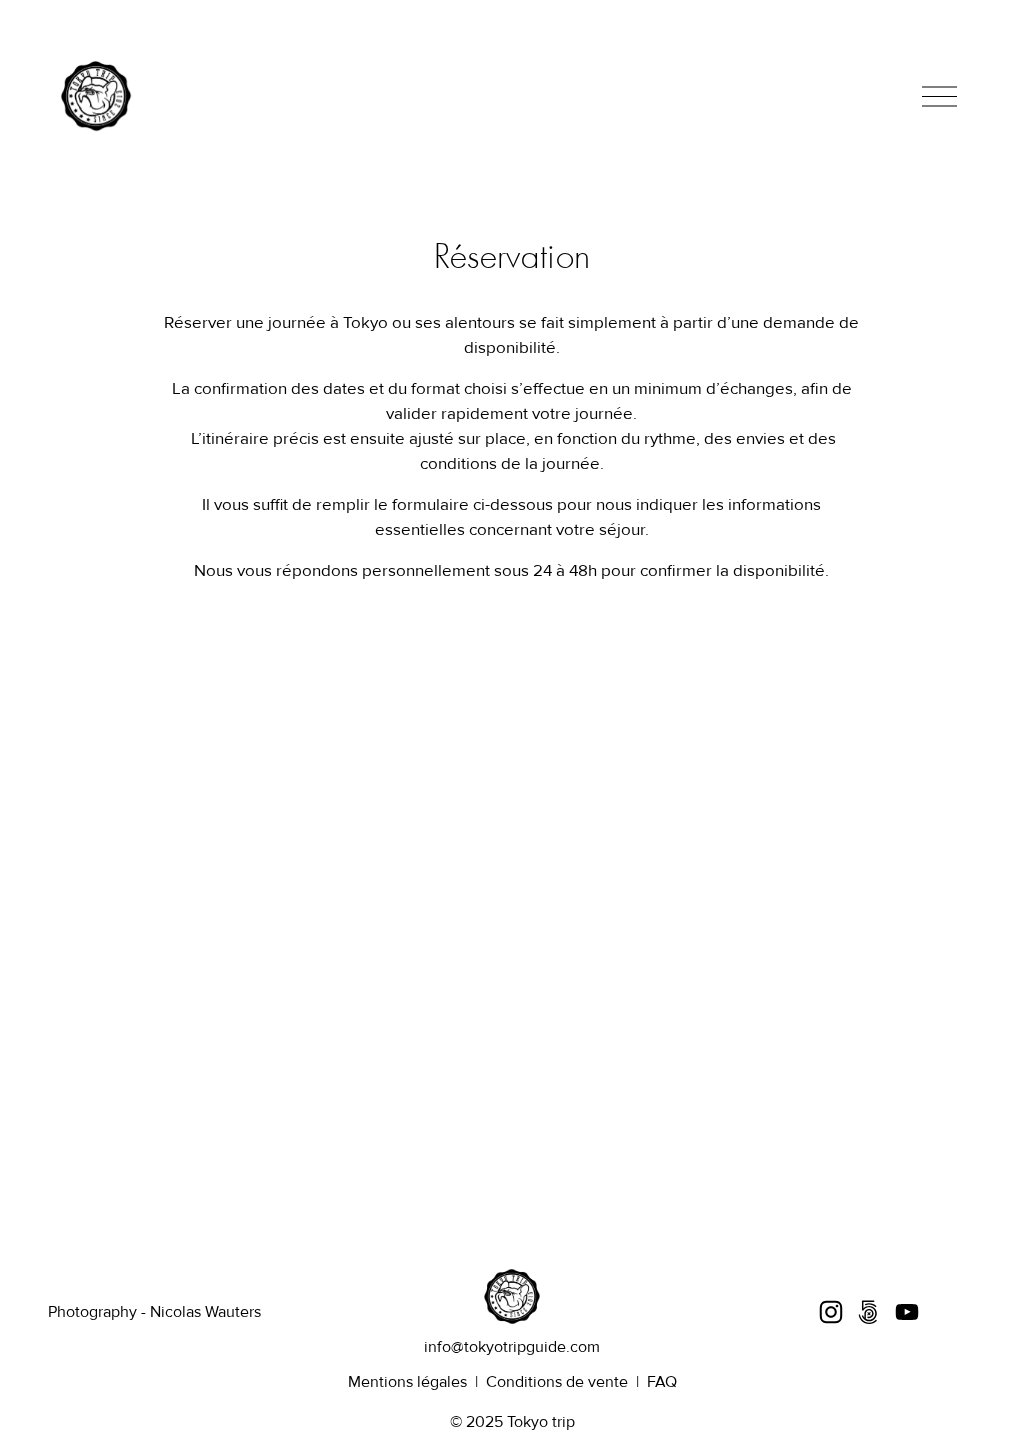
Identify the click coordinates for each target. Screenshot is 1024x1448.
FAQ (662, 1382)
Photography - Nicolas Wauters (154, 1312)
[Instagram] (831, 1312)
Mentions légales (407, 1382)
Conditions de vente (557, 1382)
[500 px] (869, 1312)
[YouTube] (907, 1312)
